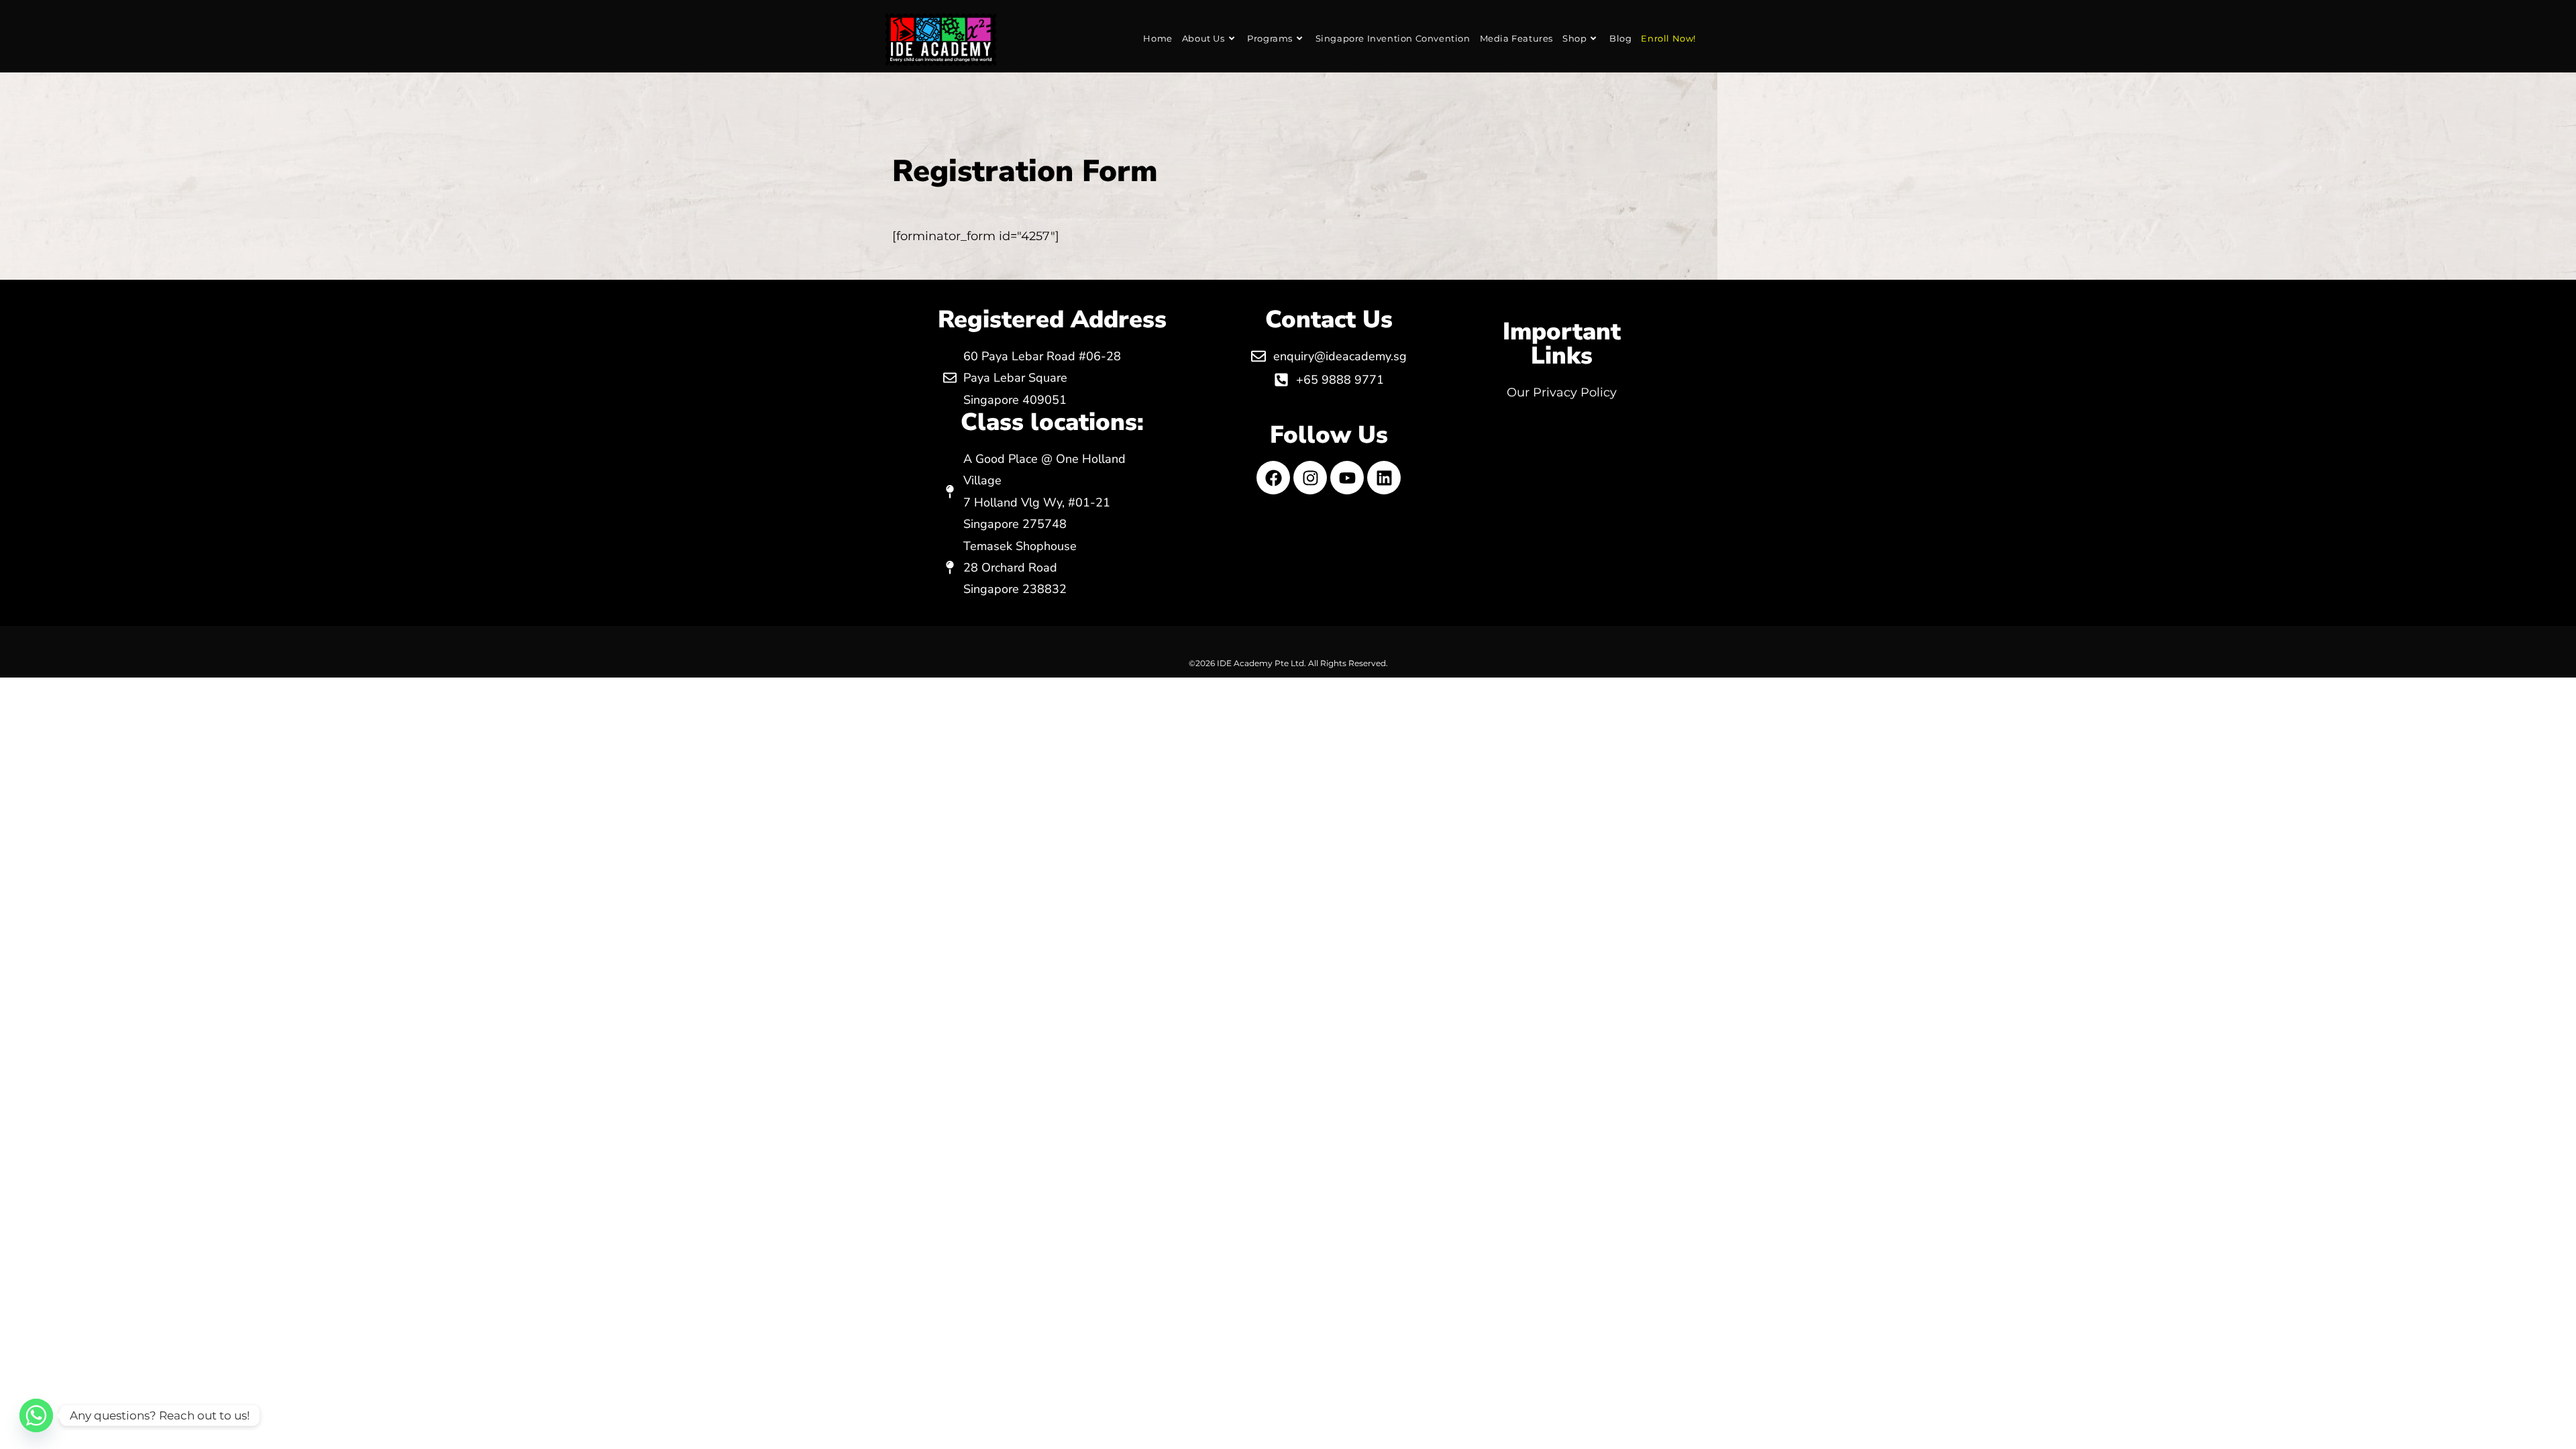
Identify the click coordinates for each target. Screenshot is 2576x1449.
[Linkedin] (1384, 478)
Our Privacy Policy (1562, 392)
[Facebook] (1273, 478)
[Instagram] (1310, 478)
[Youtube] (1347, 478)
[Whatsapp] (36, 1415)
